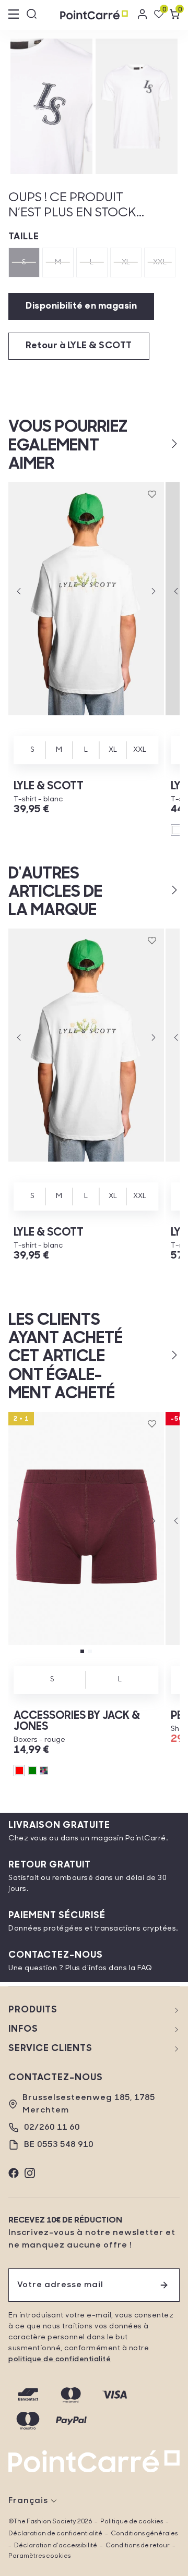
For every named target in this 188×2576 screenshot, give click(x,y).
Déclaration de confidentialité (55, 2534)
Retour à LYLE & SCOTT (79, 346)
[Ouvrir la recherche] (32, 15)
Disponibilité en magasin (81, 307)
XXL (160, 263)
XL (126, 263)
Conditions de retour (138, 2546)
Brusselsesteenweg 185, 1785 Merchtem (89, 2104)
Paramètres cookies (39, 2556)
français (28, 2501)
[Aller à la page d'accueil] (94, 15)
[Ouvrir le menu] (14, 15)
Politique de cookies (132, 2522)
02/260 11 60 (52, 2128)
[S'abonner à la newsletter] (164, 2285)
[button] (157, 444)
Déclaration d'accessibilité (56, 2546)
